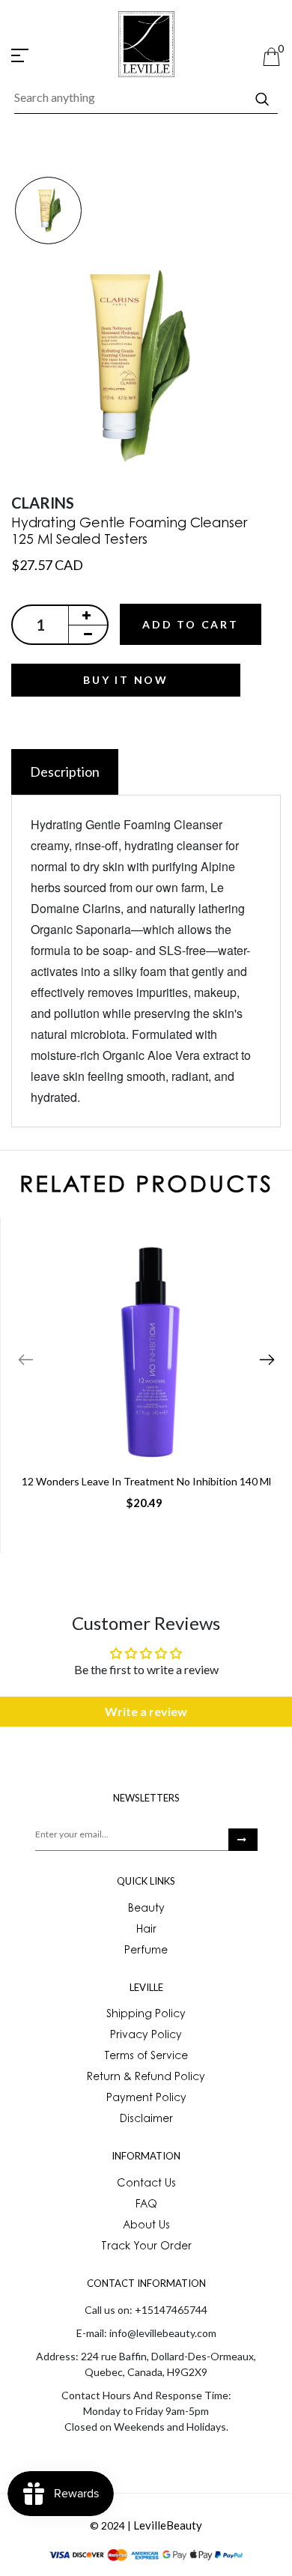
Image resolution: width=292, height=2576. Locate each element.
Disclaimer (146, 2120)
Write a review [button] (146, 1711)
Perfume (146, 1951)
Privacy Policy (146, 2036)
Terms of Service (146, 2057)
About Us (146, 2226)
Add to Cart (191, 624)
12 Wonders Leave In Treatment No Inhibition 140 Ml (146, 1481)
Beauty (146, 1909)
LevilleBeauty (168, 2525)
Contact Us (146, 2184)
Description (65, 772)
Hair (146, 1930)
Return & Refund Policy (146, 2078)
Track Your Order (146, 2247)
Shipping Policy (146, 2015)
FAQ (146, 2205)
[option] (48, 212)
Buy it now (126, 680)
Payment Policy (146, 2099)
